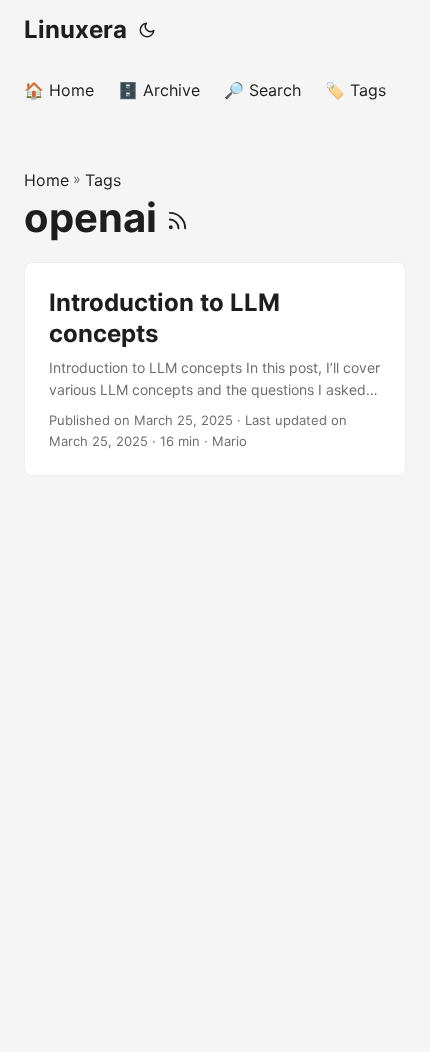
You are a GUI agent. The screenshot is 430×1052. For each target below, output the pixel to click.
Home (46, 180)
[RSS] (177, 217)
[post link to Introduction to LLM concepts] (215, 369)
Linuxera (75, 29)
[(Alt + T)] (147, 30)
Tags (103, 180)
